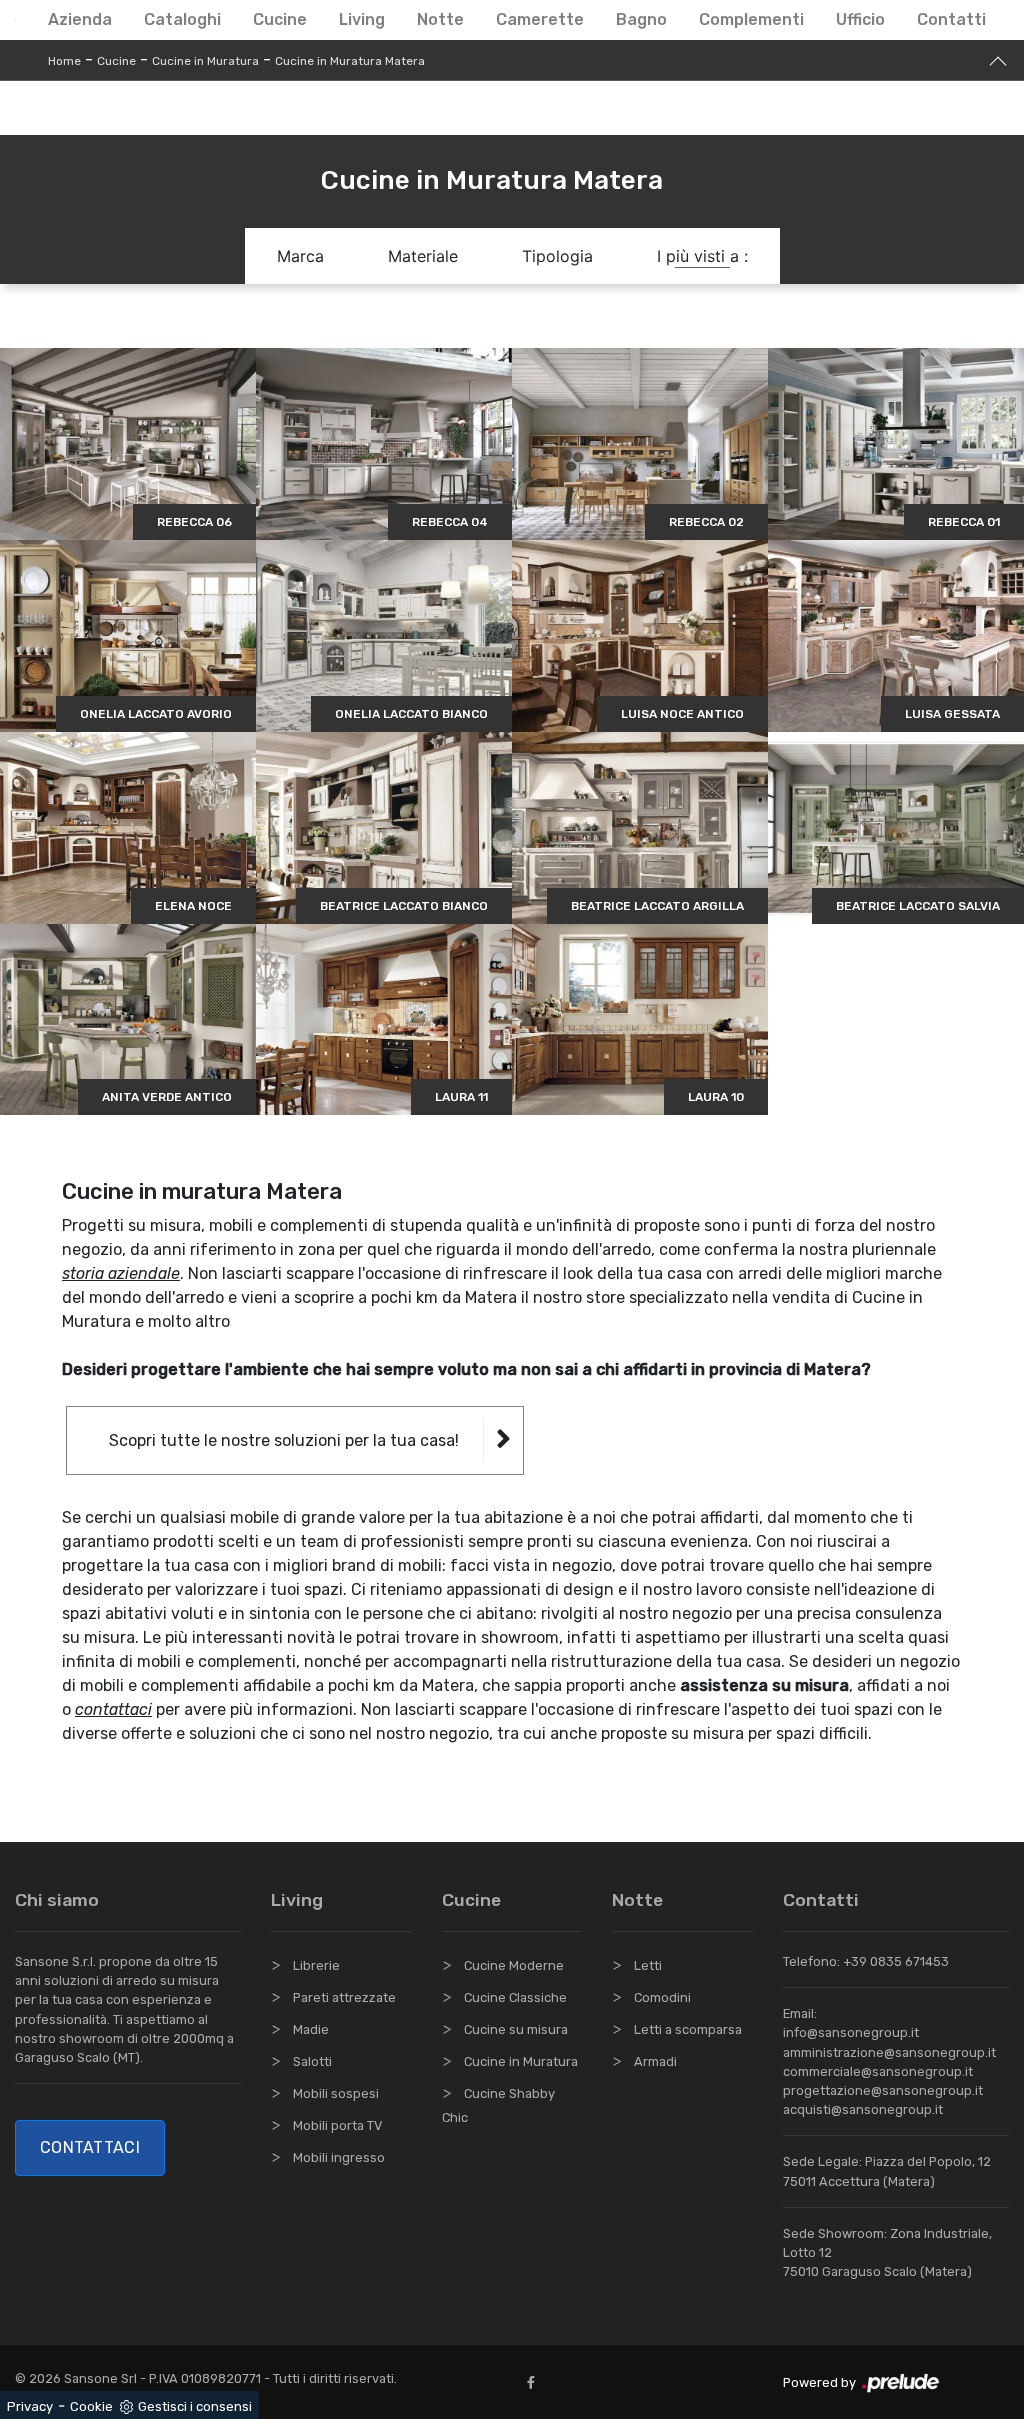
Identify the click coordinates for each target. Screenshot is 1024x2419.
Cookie (91, 2406)
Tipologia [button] (557, 256)
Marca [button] (300, 256)
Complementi (751, 19)
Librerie (316, 1965)
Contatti (951, 19)
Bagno (641, 19)
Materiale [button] (423, 256)
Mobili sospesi (336, 2093)
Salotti (312, 2061)
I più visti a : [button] (702, 256)
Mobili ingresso (339, 2157)
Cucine (280, 19)
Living (362, 19)
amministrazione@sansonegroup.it (889, 2052)
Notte (440, 19)
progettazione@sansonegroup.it (883, 2090)
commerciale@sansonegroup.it (878, 2071)
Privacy (30, 2406)
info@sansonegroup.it (851, 2032)
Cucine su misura (516, 2029)
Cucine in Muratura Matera (350, 61)
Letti (648, 1965)
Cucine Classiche (515, 1997)
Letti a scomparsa (688, 2029)
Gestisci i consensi (195, 2406)
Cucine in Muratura (205, 61)
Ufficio (860, 19)
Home (64, 61)
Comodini (662, 1997)
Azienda (80, 19)
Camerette (540, 19)
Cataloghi (182, 19)
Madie (311, 2029)
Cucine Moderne (514, 1965)
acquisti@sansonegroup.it (863, 2109)
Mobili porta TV (337, 2125)
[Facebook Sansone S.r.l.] (535, 2382)
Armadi (655, 2061)
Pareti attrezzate (344, 1997)
